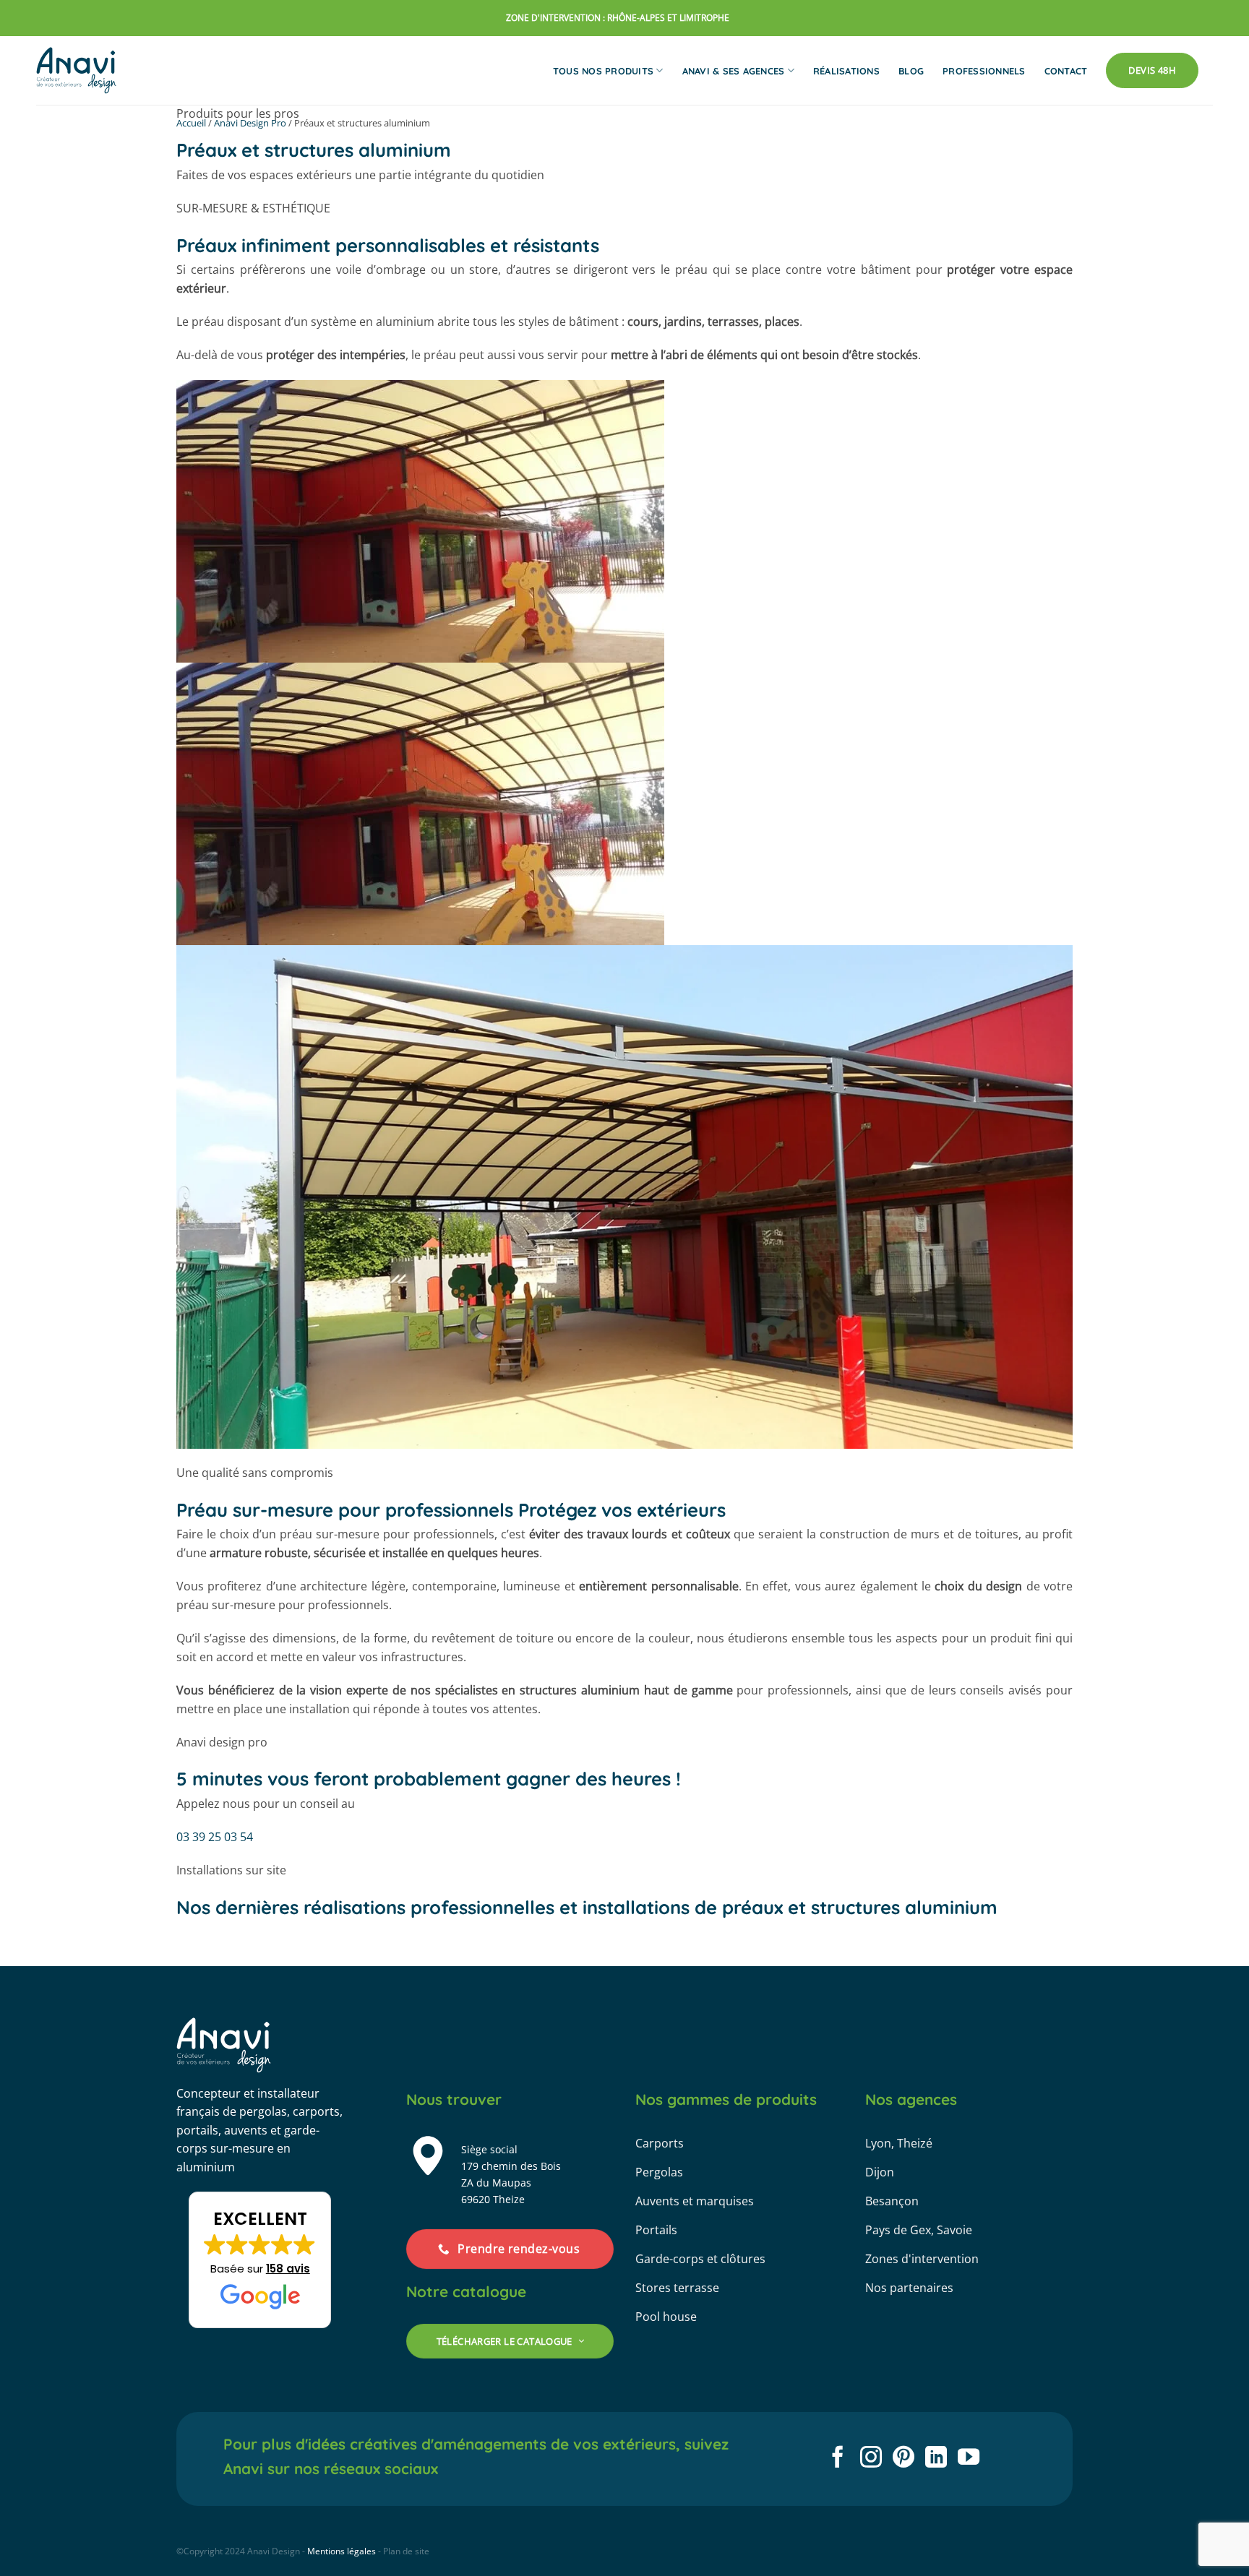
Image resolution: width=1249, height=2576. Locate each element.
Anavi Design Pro (250, 123)
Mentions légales (342, 2551)
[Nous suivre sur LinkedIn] (936, 2459)
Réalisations (846, 71)
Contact (1066, 71)
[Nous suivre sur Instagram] (871, 2459)
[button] (260, 2260)
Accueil (191, 123)
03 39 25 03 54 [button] (215, 1837)
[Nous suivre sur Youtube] (969, 2459)
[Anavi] (77, 70)
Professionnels (984, 71)
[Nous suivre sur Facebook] (838, 2459)
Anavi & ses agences (734, 71)
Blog (911, 71)
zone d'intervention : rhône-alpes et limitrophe (618, 18)
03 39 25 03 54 (396, 1804)
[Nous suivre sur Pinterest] (904, 2459)
